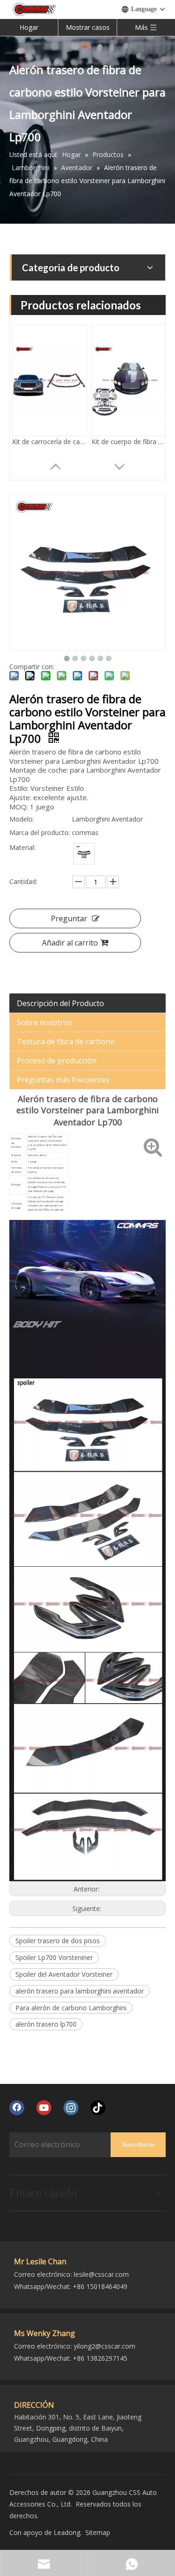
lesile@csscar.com (101, 2274)
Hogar (29, 27)
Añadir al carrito (70, 943)
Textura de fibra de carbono (66, 1041)
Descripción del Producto (60, 1003)
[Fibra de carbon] (84, 854)
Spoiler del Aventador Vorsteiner (64, 1974)
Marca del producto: (40, 832)
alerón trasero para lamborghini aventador (80, 1991)
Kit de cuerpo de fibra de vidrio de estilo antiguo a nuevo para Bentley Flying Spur (129, 442)
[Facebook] (17, 2108)
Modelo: (22, 819)
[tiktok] (98, 2108)
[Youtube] (44, 2108)
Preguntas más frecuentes (63, 1080)
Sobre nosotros (44, 1022)
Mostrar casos (88, 27)
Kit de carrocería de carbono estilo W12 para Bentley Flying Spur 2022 (49, 442)
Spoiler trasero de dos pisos (58, 1941)
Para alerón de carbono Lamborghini (71, 2008)
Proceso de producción (57, 1061)
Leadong (67, 2532)
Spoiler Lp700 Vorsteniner (54, 1957)
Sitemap (98, 2532)
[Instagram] (71, 2108)
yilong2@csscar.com (105, 2346)
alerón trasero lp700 (46, 2024)
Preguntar (69, 918)
